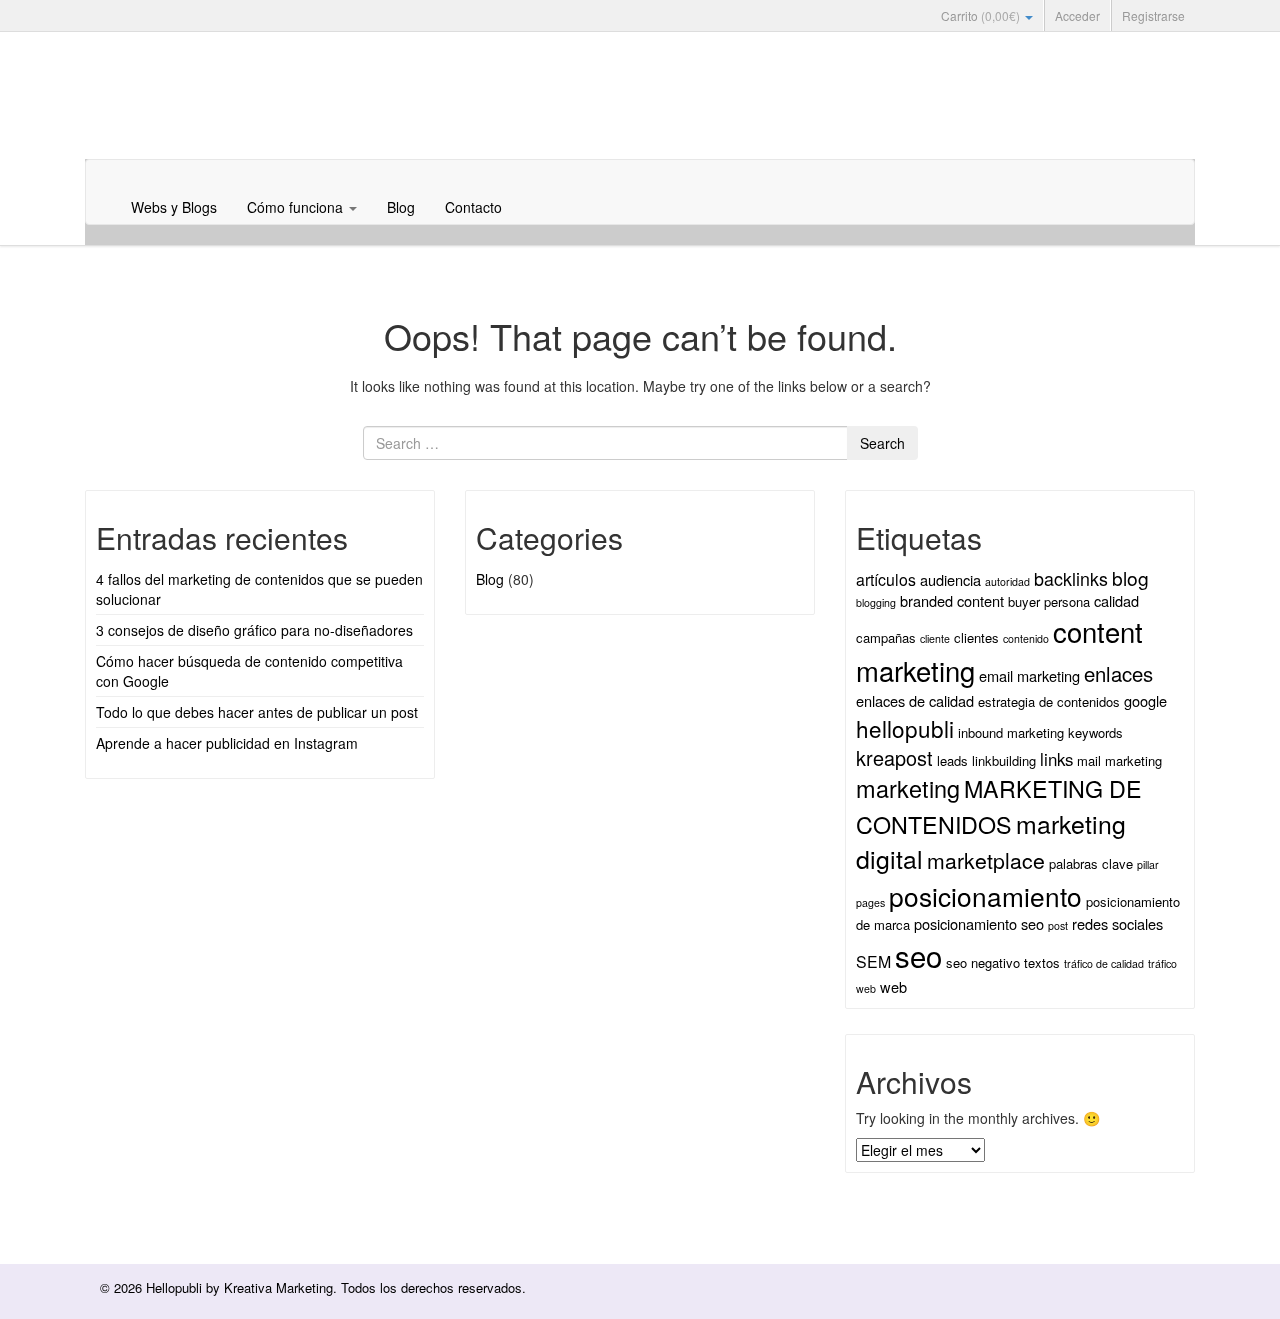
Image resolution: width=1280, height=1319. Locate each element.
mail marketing (1119, 760)
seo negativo (983, 962)
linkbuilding (1004, 760)
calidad (1116, 600)
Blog (401, 207)
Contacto (473, 207)
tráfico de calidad (1104, 963)
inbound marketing (1011, 732)
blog (1130, 577)
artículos (886, 579)
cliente (935, 638)
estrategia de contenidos (1049, 701)
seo (918, 955)
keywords (1095, 732)
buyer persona (1049, 601)
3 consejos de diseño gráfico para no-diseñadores (254, 630)
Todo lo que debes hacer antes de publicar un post (257, 712)
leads (952, 760)
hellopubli (905, 728)
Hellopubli (235, 122)
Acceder (1077, 15)
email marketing (1029, 675)
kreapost (894, 757)
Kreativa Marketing (278, 1287)
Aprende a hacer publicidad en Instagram (227, 743)
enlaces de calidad (915, 700)
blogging (876, 602)
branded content (952, 600)
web (893, 986)
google (1145, 700)
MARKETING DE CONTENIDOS (999, 806)
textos (1042, 962)
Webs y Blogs (174, 207)
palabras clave (1091, 863)
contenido (1026, 638)
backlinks (1071, 578)
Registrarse (1153, 15)
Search (882, 443)
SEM (873, 961)
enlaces (1118, 673)
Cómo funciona (297, 207)
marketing (908, 788)
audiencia (950, 579)
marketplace (986, 860)
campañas (886, 637)
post (1058, 925)
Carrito (980, 15)
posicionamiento (985, 895)
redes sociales (1117, 923)
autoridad (1007, 581)
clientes (976, 637)
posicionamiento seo (979, 923)
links (1056, 759)
